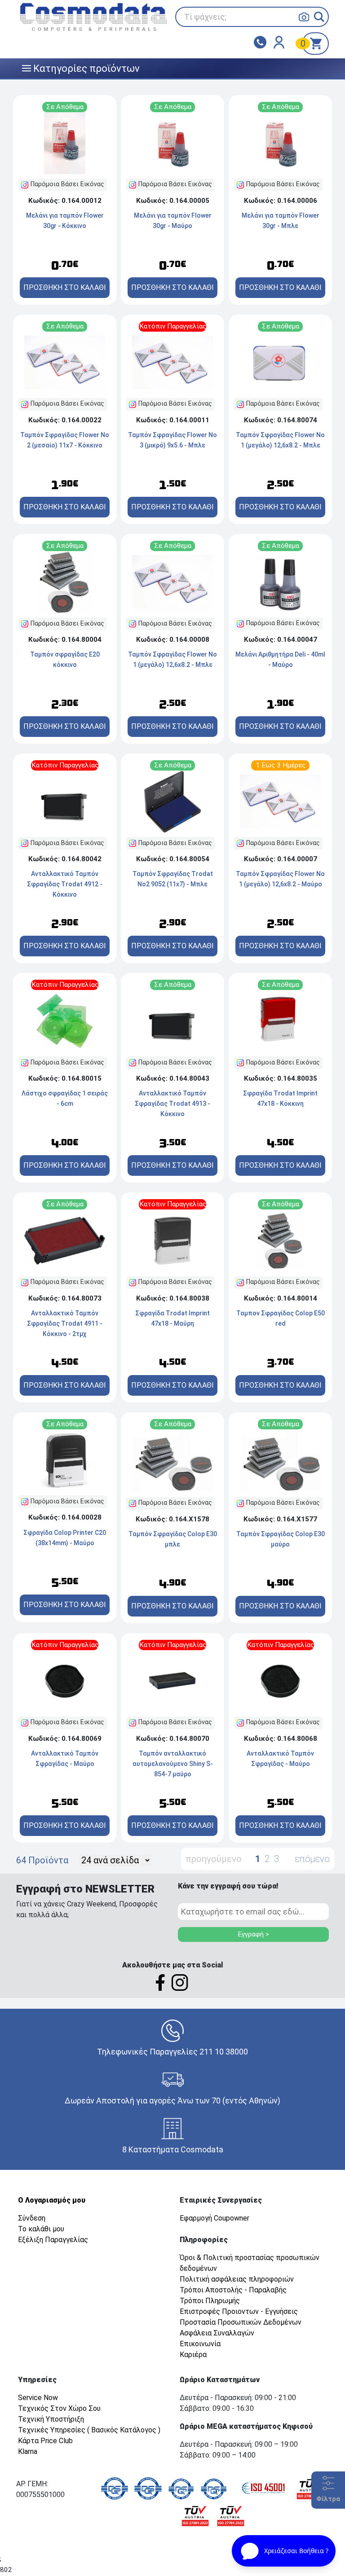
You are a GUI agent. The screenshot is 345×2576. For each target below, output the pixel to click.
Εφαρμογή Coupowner (215, 2218)
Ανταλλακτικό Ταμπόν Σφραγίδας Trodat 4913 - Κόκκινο (172, 1104)
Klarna (28, 2451)
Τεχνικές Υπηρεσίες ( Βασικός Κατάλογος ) (89, 2430)
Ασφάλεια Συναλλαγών (217, 2333)
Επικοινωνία (200, 2344)
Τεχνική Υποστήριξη (51, 2419)
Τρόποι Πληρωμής (210, 2301)
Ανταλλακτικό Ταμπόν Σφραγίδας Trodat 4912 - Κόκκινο (65, 884)
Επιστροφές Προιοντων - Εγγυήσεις (239, 2311)
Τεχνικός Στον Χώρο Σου (59, 2408)
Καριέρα (193, 2355)
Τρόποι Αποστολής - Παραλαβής (233, 2290)
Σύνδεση (32, 2218)
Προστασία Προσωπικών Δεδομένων (241, 2322)
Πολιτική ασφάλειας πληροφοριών (237, 2279)
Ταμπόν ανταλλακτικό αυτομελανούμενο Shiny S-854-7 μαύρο (173, 1764)
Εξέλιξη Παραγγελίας (53, 2240)
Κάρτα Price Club (45, 2441)
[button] (319, 17)
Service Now (38, 2398)
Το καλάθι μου (41, 2229)
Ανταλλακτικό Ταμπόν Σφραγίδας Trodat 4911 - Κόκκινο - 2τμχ (65, 1323)
